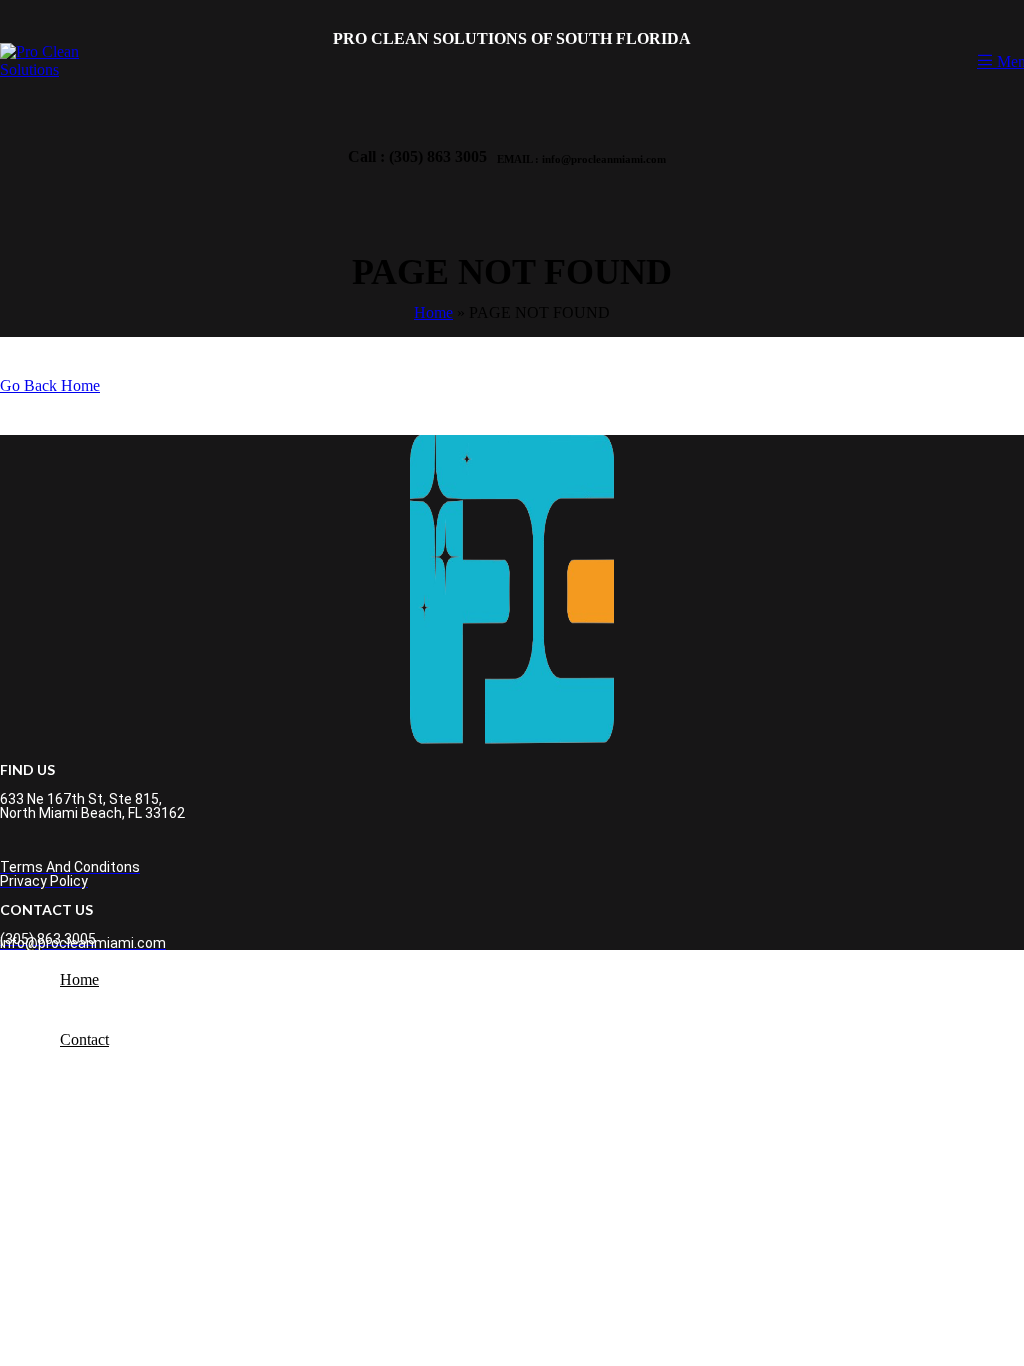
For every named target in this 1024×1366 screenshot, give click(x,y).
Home (433, 312)
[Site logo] (41, 69)
